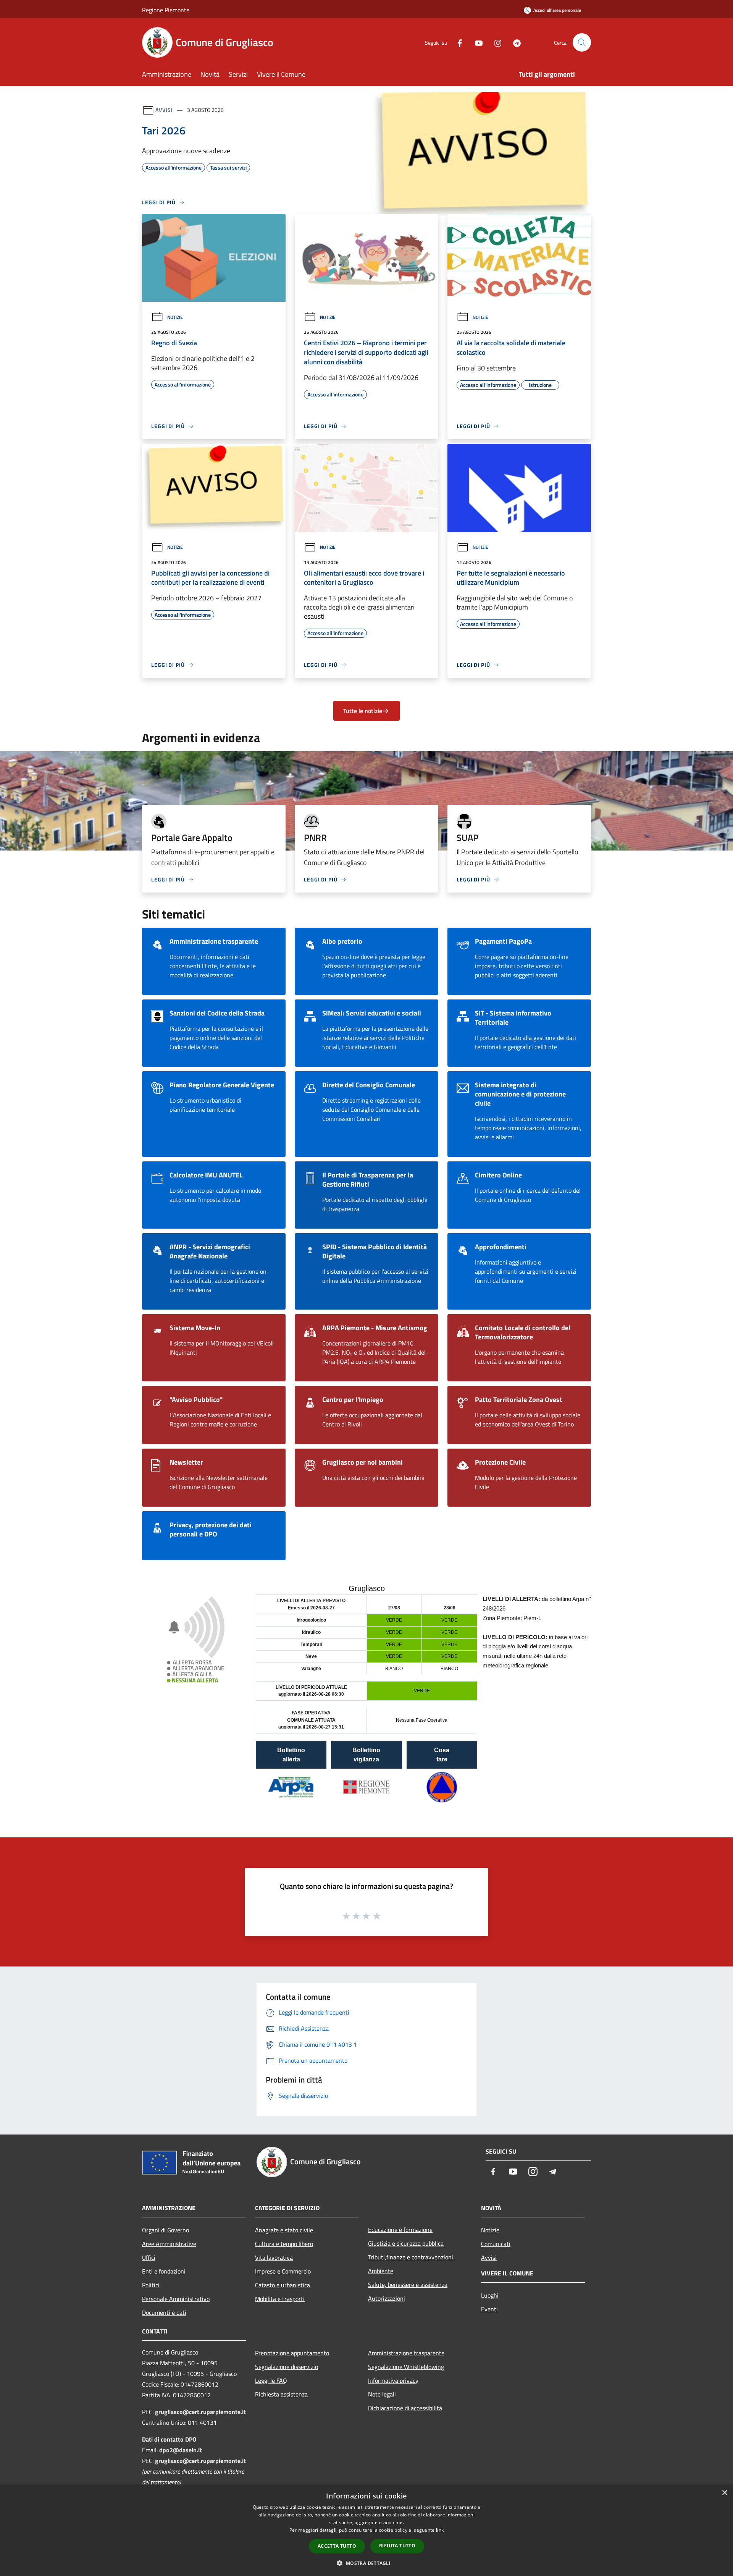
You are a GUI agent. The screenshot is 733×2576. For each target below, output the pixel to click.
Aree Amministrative (169, 2244)
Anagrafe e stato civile (284, 2230)
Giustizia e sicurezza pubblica (406, 2243)
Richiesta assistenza (281, 2394)
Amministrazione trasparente (406, 2353)
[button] (366, 2563)
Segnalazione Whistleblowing (406, 2367)
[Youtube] (476, 42)
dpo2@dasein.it (181, 2450)
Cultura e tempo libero (284, 2244)
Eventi (489, 2309)
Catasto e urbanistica (283, 2285)
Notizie (175, 317)
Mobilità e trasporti (280, 2299)
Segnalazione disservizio (287, 2367)
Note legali (382, 2394)
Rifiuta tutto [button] (397, 2546)
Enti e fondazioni (164, 2271)
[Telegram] (514, 42)
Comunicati (496, 2244)
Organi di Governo (165, 2230)
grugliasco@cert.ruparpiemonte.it (200, 2412)
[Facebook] (457, 42)
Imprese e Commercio (283, 2271)
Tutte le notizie (363, 711)
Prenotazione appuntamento (292, 2353)
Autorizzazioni (387, 2298)
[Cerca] (582, 42)
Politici (151, 2285)
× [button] (724, 2493)
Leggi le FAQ (271, 2380)
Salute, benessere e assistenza (408, 2285)
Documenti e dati (164, 2312)
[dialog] (366, 2530)
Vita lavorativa (274, 2257)
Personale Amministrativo (176, 2299)
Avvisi (164, 110)
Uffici (149, 2257)
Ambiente (381, 2271)
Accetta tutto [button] (337, 2546)
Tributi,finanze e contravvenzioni (411, 2257)
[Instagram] (495, 42)
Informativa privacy (393, 2380)
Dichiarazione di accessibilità (405, 2408)
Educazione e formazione (400, 2230)
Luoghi (490, 2295)
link (440, 2530)
